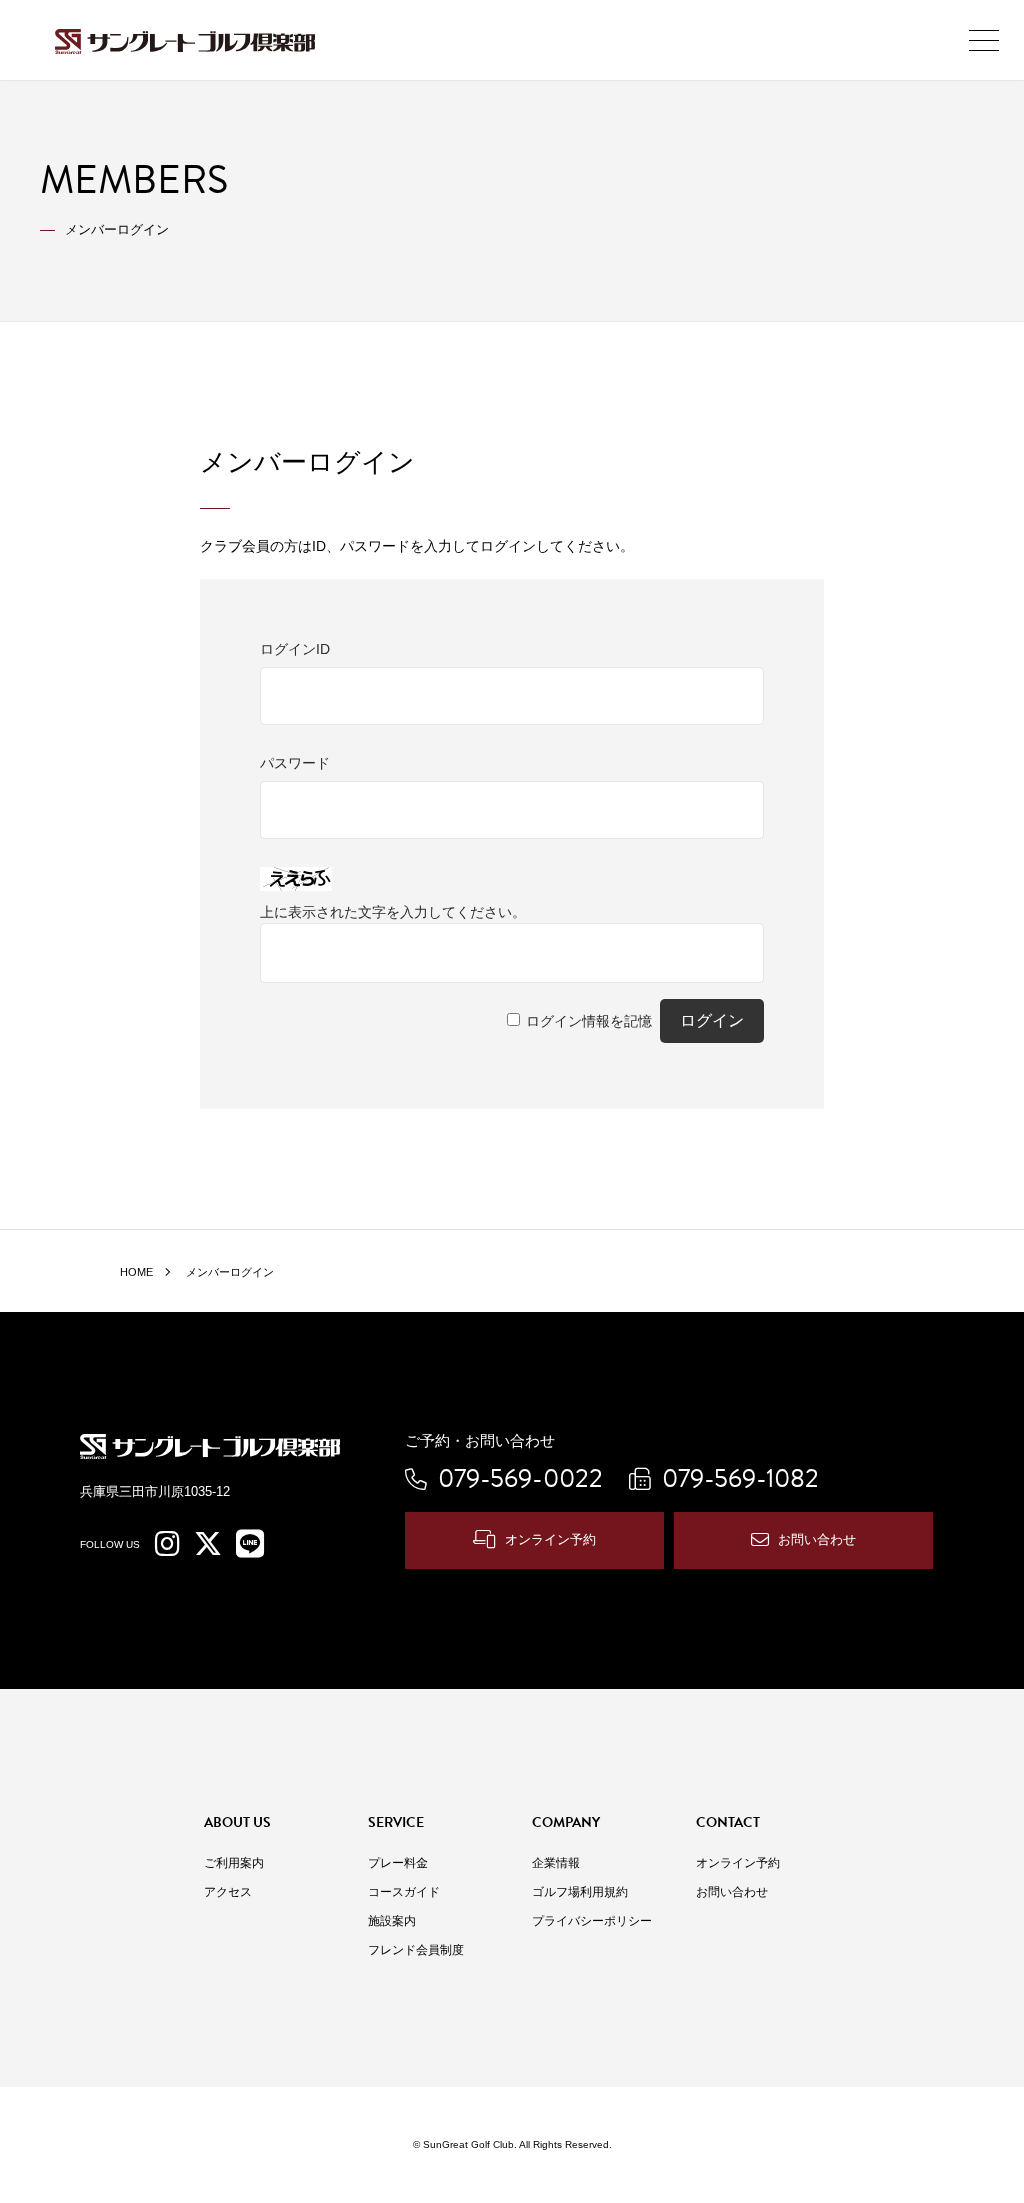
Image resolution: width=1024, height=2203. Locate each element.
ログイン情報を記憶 (589, 1021)
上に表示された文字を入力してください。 (393, 912)
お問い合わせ (817, 1539)
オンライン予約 (550, 1539)
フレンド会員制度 (416, 1950)
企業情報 (556, 1863)
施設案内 (392, 1921)
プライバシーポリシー (592, 1921)
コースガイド (404, 1892)
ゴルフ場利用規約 (580, 1892)
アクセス (228, 1892)
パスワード (295, 763)
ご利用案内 (234, 1863)
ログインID (295, 649)
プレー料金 (398, 1863)
